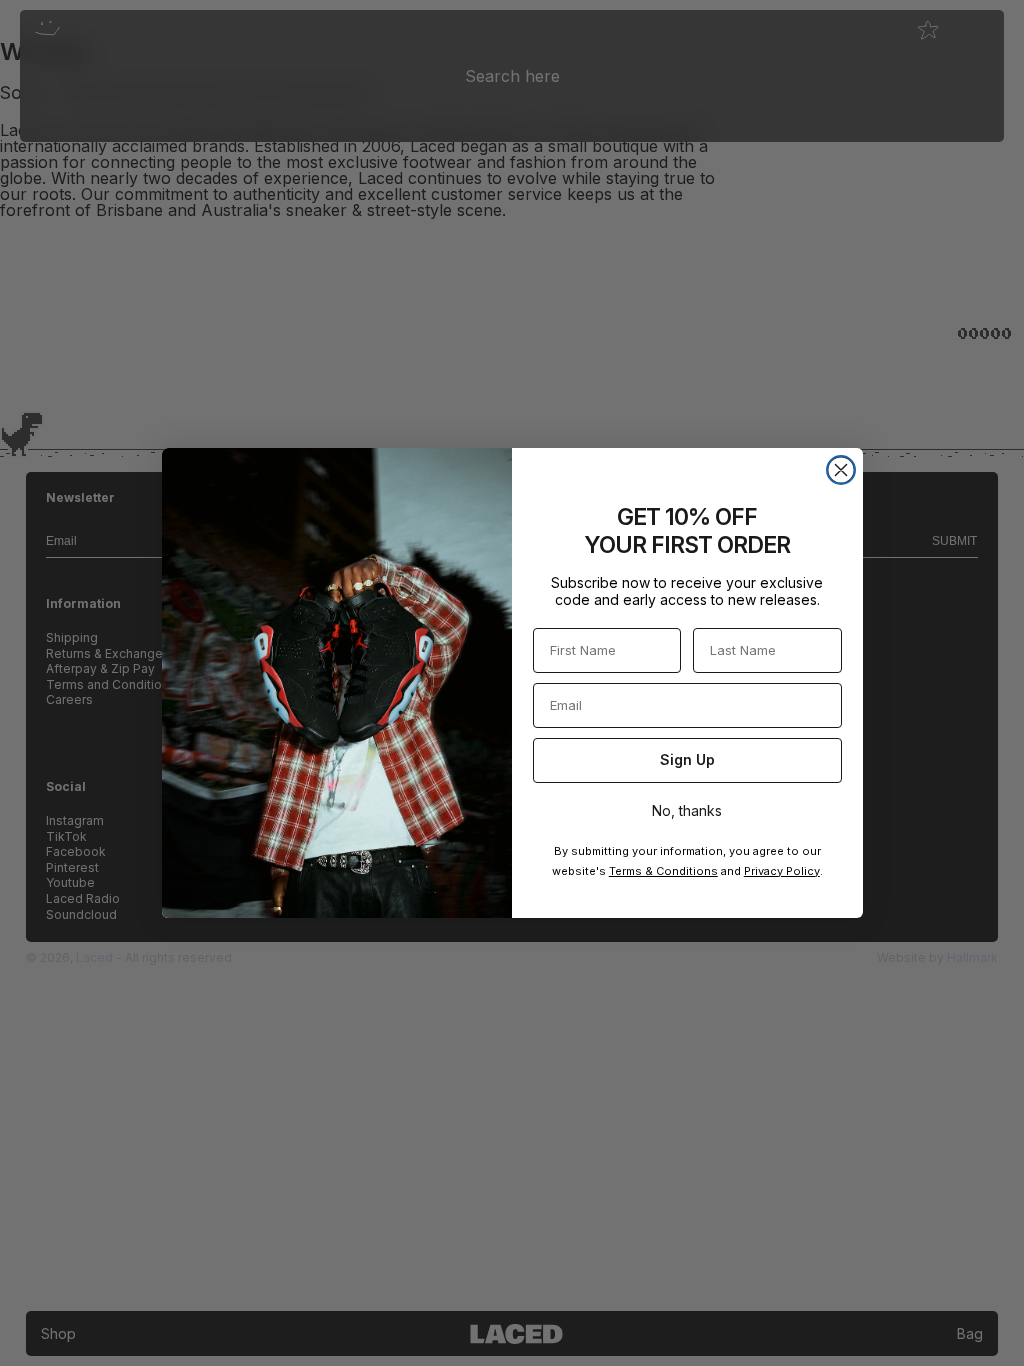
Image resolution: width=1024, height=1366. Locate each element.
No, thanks (687, 810)
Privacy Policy (782, 871)
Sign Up (687, 759)
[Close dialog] (841, 470)
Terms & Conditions (663, 871)
